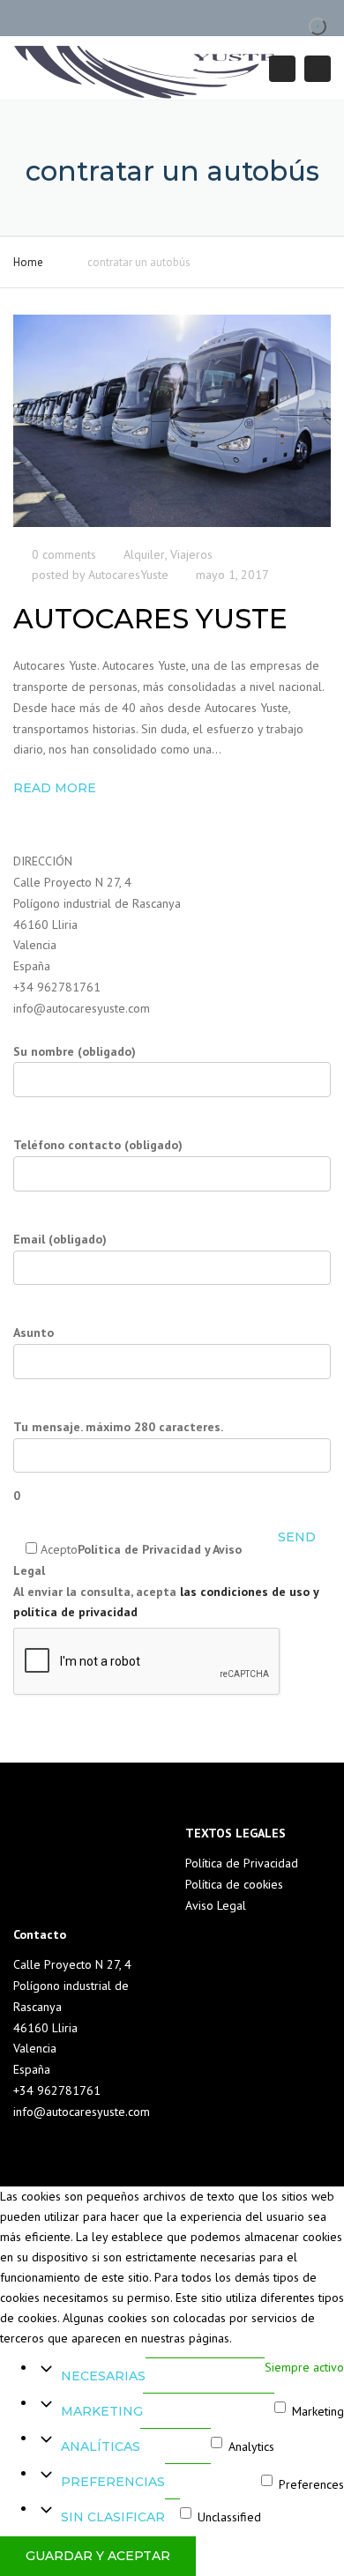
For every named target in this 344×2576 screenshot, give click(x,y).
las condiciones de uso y (249, 1592)
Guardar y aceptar (98, 2556)
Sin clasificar (113, 2517)
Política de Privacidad (242, 1863)
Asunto (34, 1333)
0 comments (64, 554)
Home (28, 262)
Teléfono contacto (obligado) (98, 1145)
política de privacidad (75, 1612)
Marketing (102, 2411)
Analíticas (101, 2446)
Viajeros (191, 554)
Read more (55, 788)
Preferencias (113, 2482)
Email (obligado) (60, 1239)
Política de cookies (234, 1884)
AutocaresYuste (128, 575)
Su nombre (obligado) (75, 1051)
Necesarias (103, 2376)
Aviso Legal (216, 1905)
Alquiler (144, 554)
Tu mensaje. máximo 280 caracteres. (118, 1462)
